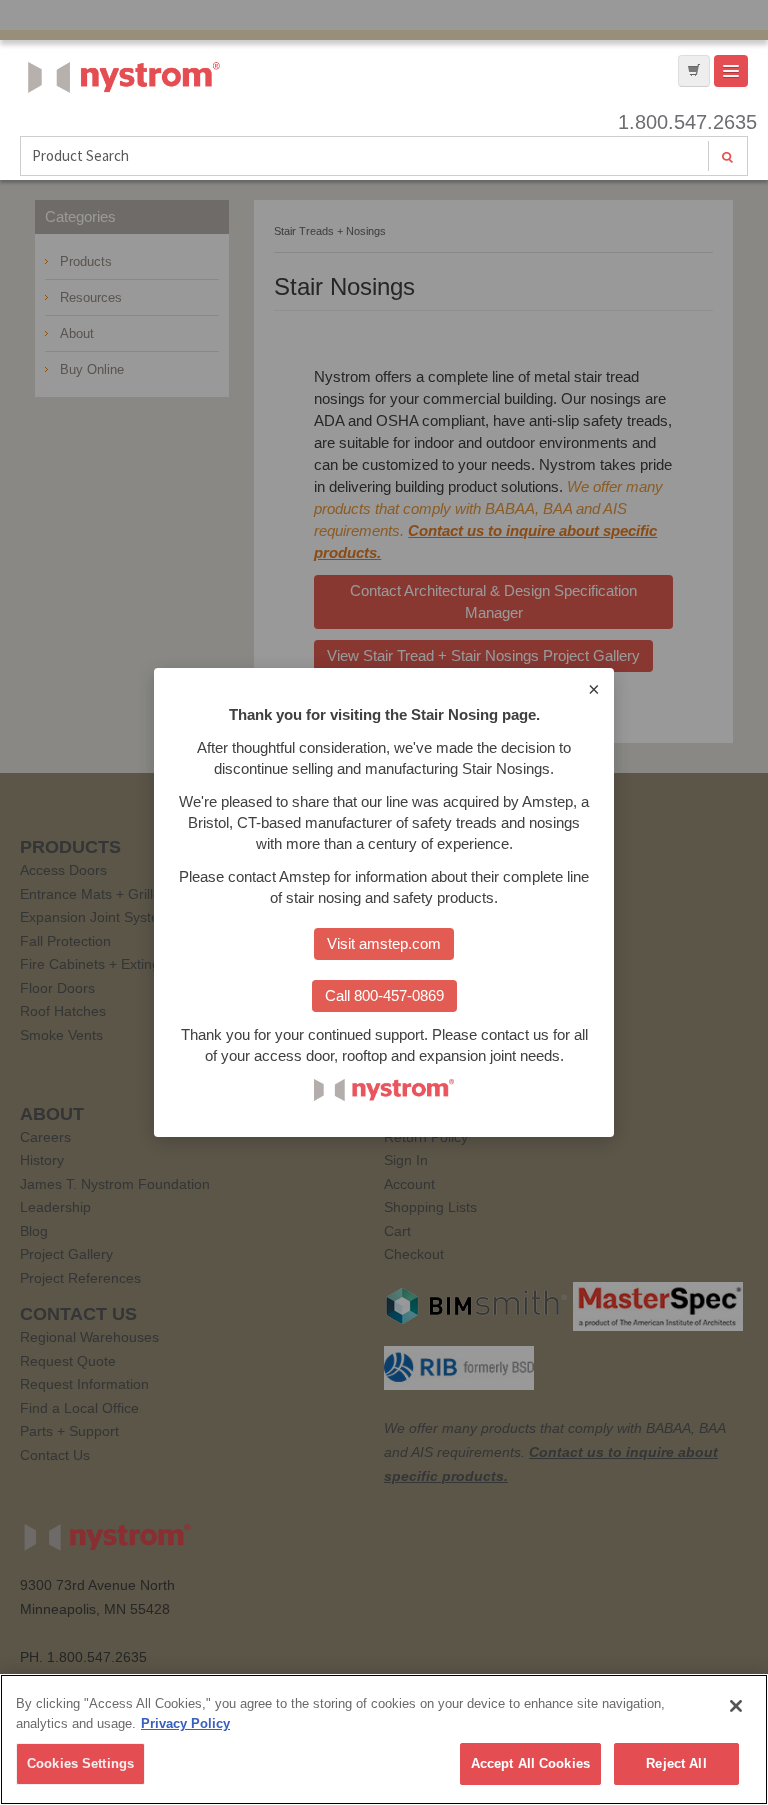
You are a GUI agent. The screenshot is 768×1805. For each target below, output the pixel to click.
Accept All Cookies (530, 1763)
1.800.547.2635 (683, 122)
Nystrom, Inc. (120, 127)
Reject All (676, 1763)
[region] (384, 1739)
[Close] (736, 1706)
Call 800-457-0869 (384, 995)
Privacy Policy (185, 1723)
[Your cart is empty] (694, 71)
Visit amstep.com (384, 943)
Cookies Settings (80, 1763)
